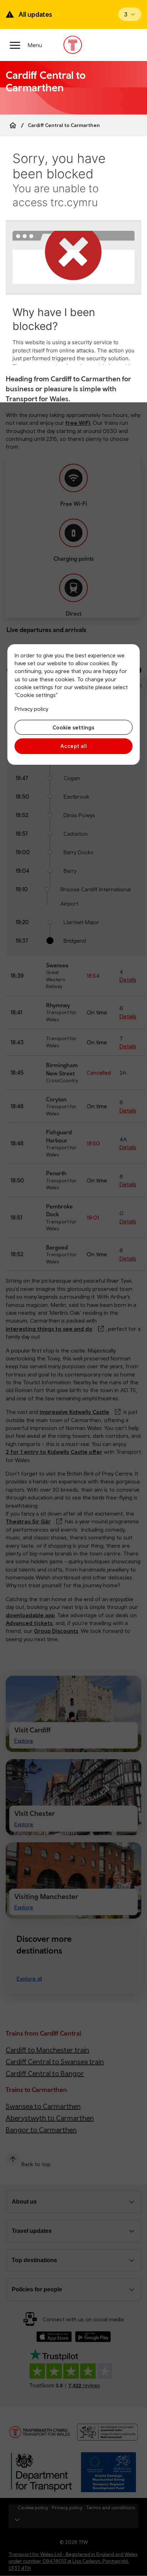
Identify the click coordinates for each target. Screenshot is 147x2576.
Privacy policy (31, 709)
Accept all (74, 746)
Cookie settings (73, 727)
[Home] (13, 125)
